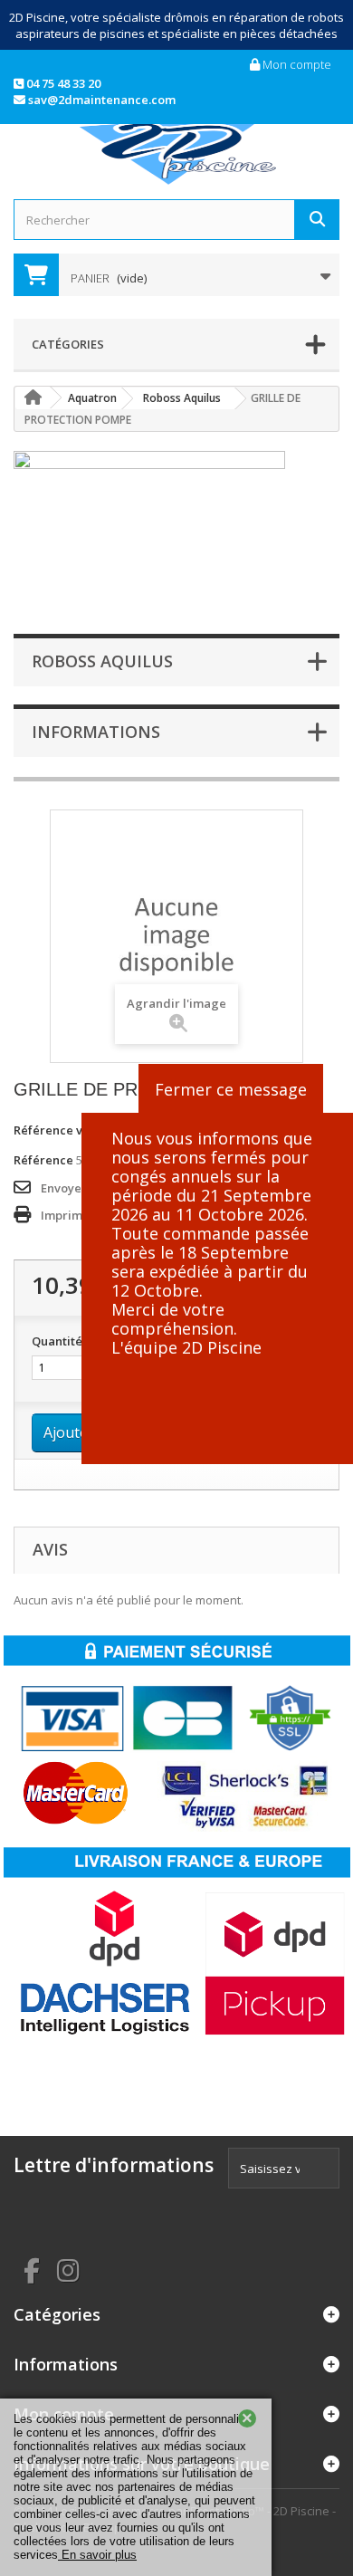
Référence (43, 1160)
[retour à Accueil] (33, 398)
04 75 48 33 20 (62, 83)
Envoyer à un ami (90, 1188)
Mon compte (296, 64)
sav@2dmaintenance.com (100, 100)
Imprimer (68, 1215)
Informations (96, 732)
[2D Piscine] (176, 149)
